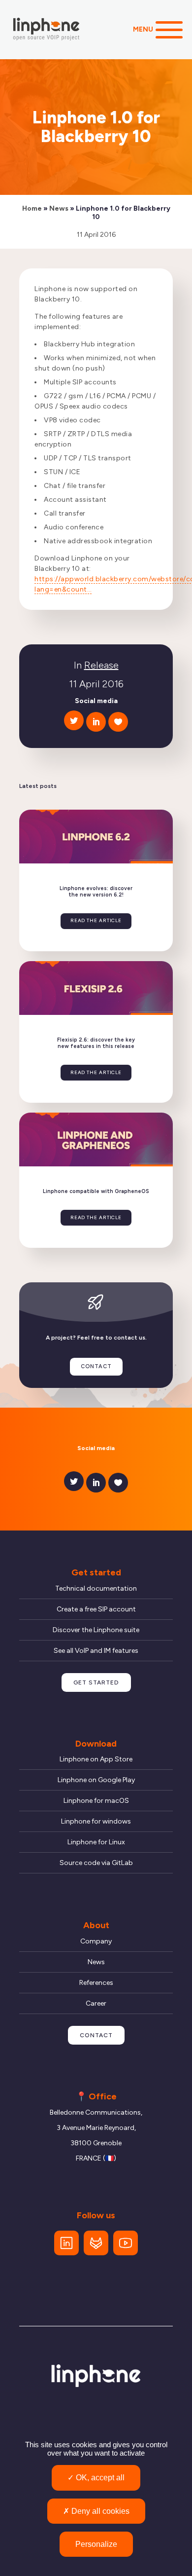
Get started (96, 1682)
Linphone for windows (96, 1821)
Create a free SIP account (96, 1609)
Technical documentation (96, 1588)
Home (32, 208)
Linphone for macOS (96, 1801)
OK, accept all (99, 2478)
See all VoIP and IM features (96, 1651)
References (96, 1983)
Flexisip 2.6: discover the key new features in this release (96, 1043)
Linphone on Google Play (96, 1780)
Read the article (96, 920)
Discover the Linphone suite (96, 1630)
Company (96, 1941)
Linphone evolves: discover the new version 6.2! (96, 892)
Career (96, 2003)
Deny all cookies (99, 2511)
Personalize (96, 2544)
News (59, 208)
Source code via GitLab (96, 1863)
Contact (96, 1366)
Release (101, 665)
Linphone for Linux (96, 1842)
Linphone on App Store (96, 1759)
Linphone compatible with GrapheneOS (96, 1192)
